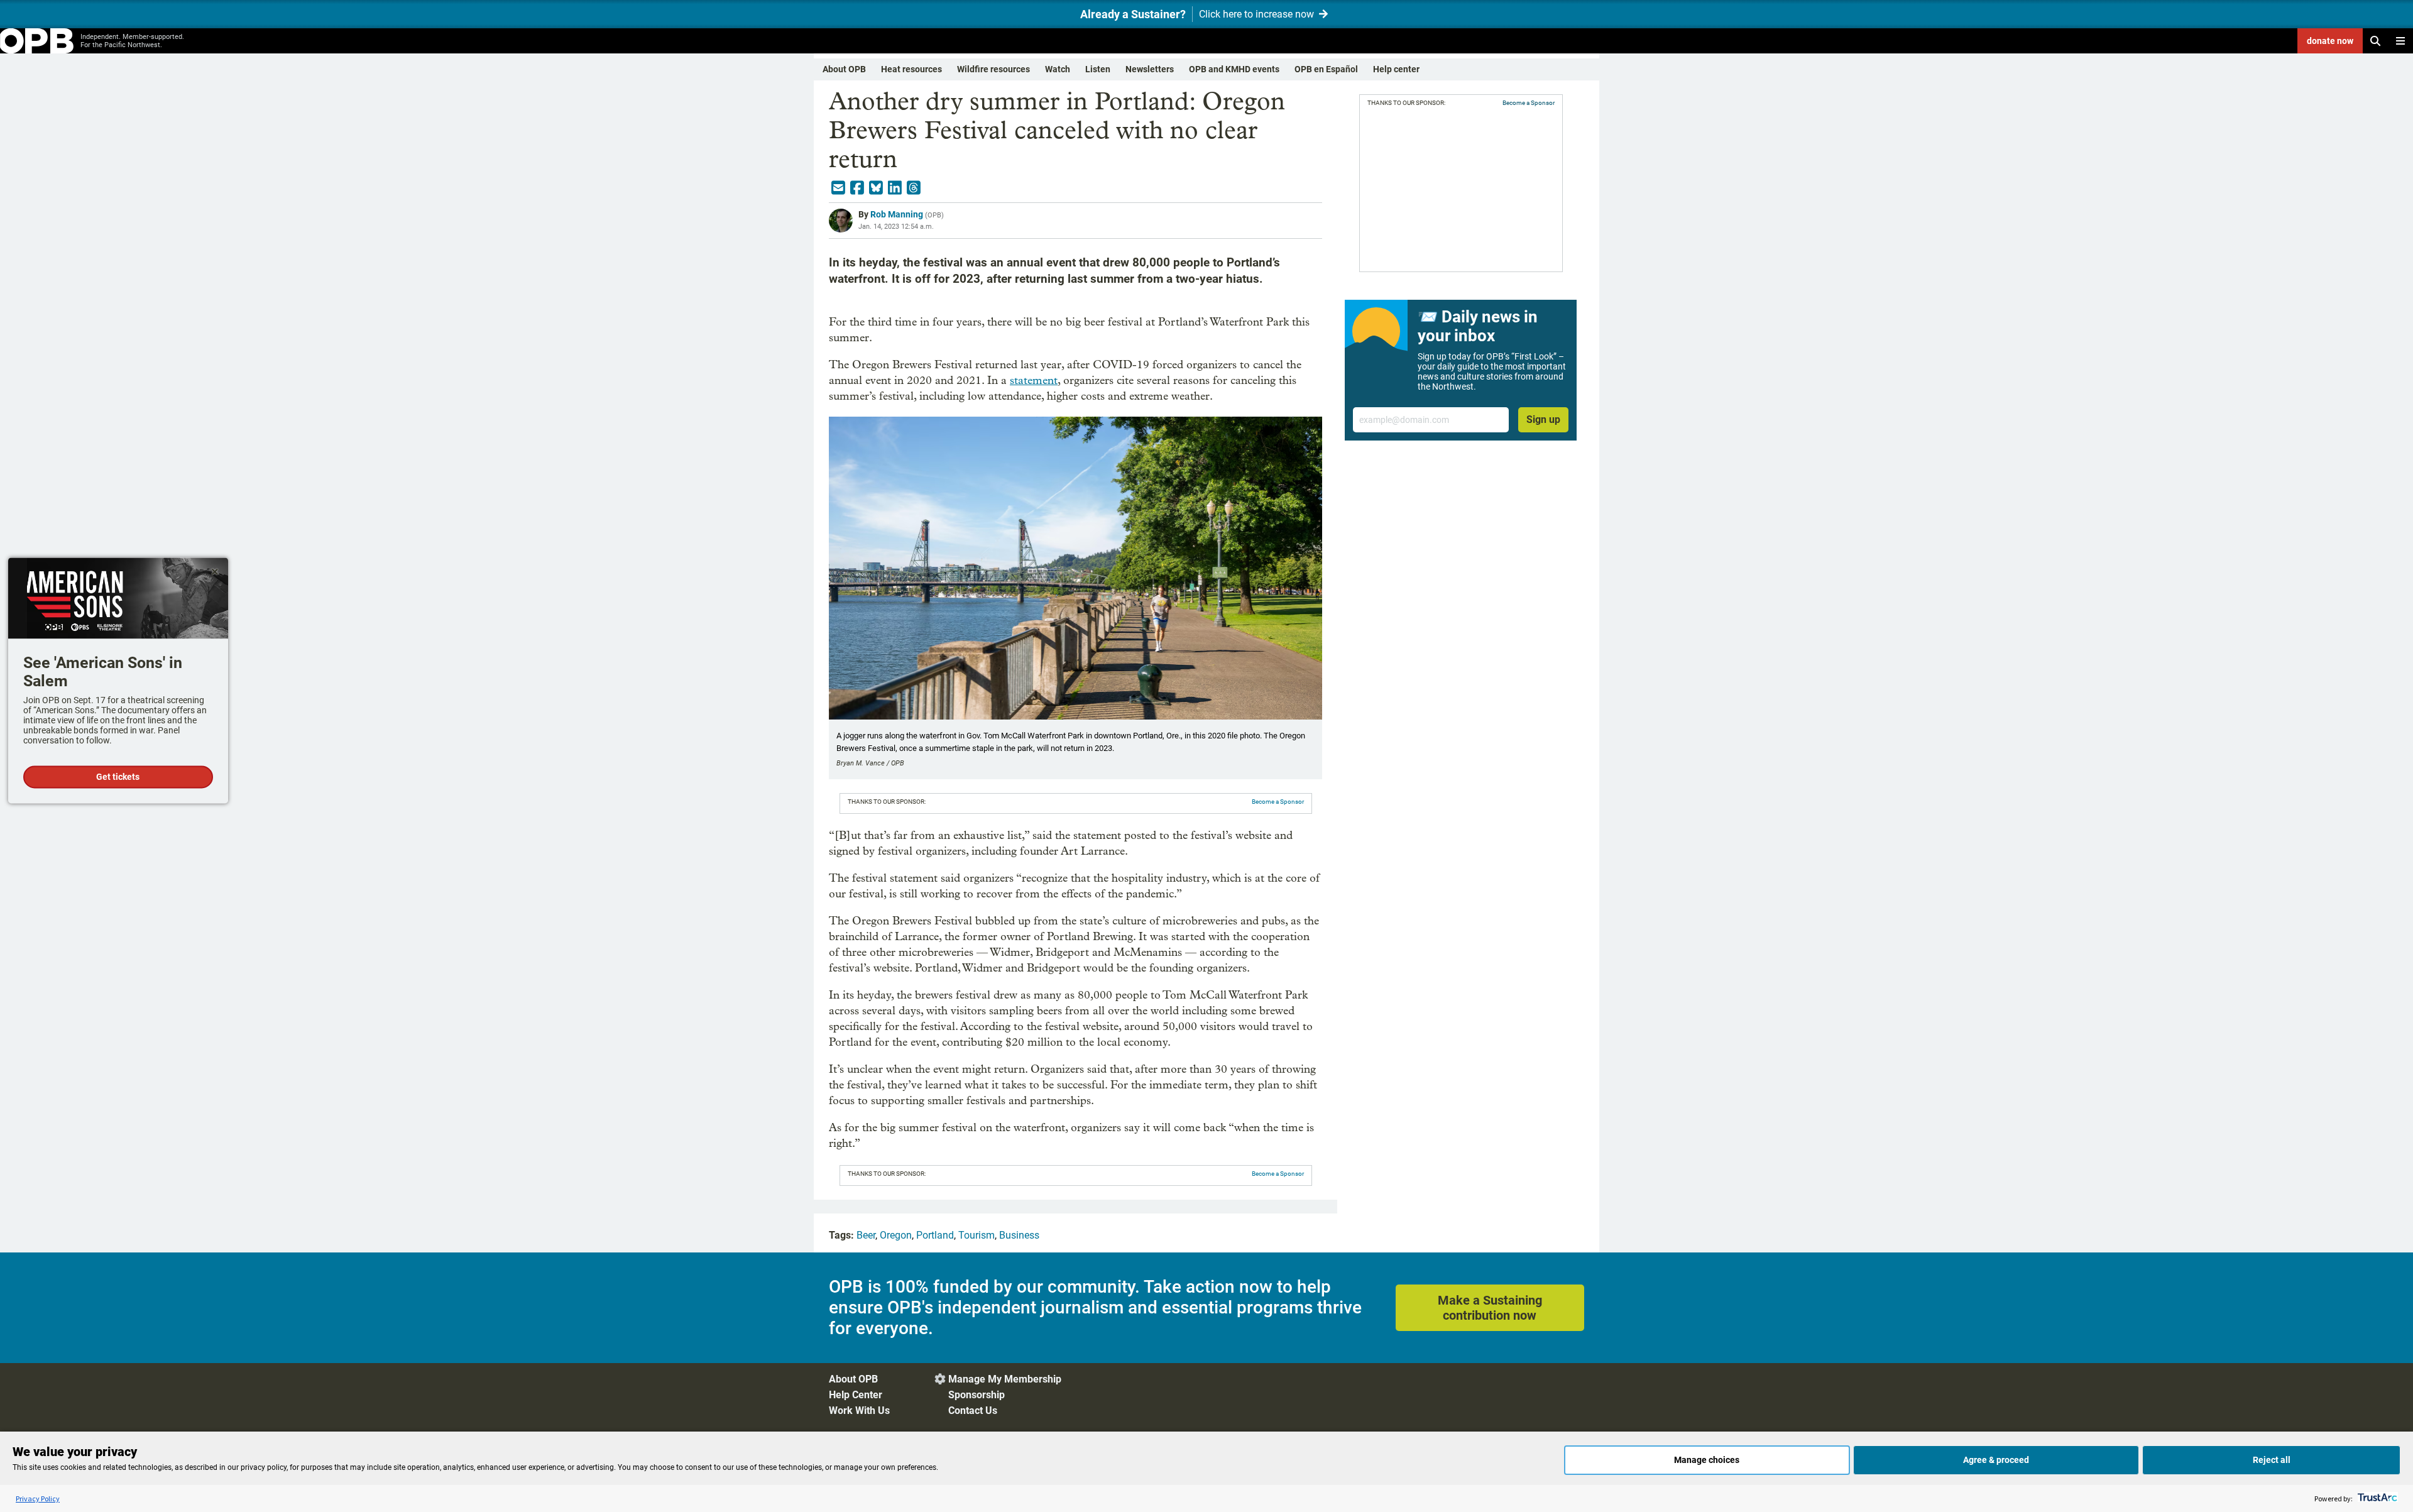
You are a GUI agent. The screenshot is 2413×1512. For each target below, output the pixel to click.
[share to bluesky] (876, 188)
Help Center (856, 1395)
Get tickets (118, 777)
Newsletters (1150, 69)
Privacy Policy (38, 1498)
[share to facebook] (857, 188)
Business (1019, 1235)
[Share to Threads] (914, 188)
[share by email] (838, 188)
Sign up (1543, 419)
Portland (935, 1235)
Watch (1058, 69)
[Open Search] (2375, 41)
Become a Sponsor (1278, 802)
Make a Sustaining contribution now (1490, 1308)
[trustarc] (2376, 1498)
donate (2330, 41)
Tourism (977, 1235)
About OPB (844, 69)
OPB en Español (1326, 69)
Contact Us (973, 1411)
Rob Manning (897, 214)
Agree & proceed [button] (1996, 1460)
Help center (1396, 69)
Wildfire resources (993, 69)
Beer (866, 1235)
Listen (1098, 69)
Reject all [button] (2272, 1460)
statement (1034, 381)
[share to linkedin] (895, 188)
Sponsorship (977, 1395)
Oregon (896, 1235)
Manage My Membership (1005, 1379)
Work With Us (859, 1411)
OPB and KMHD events (1234, 69)
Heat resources (911, 69)
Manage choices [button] (1707, 1460)
